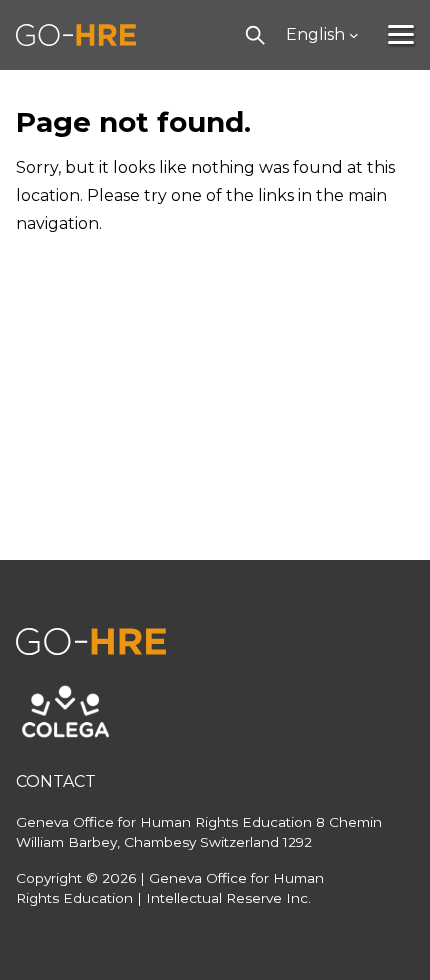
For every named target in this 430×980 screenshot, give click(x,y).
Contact (56, 781)
